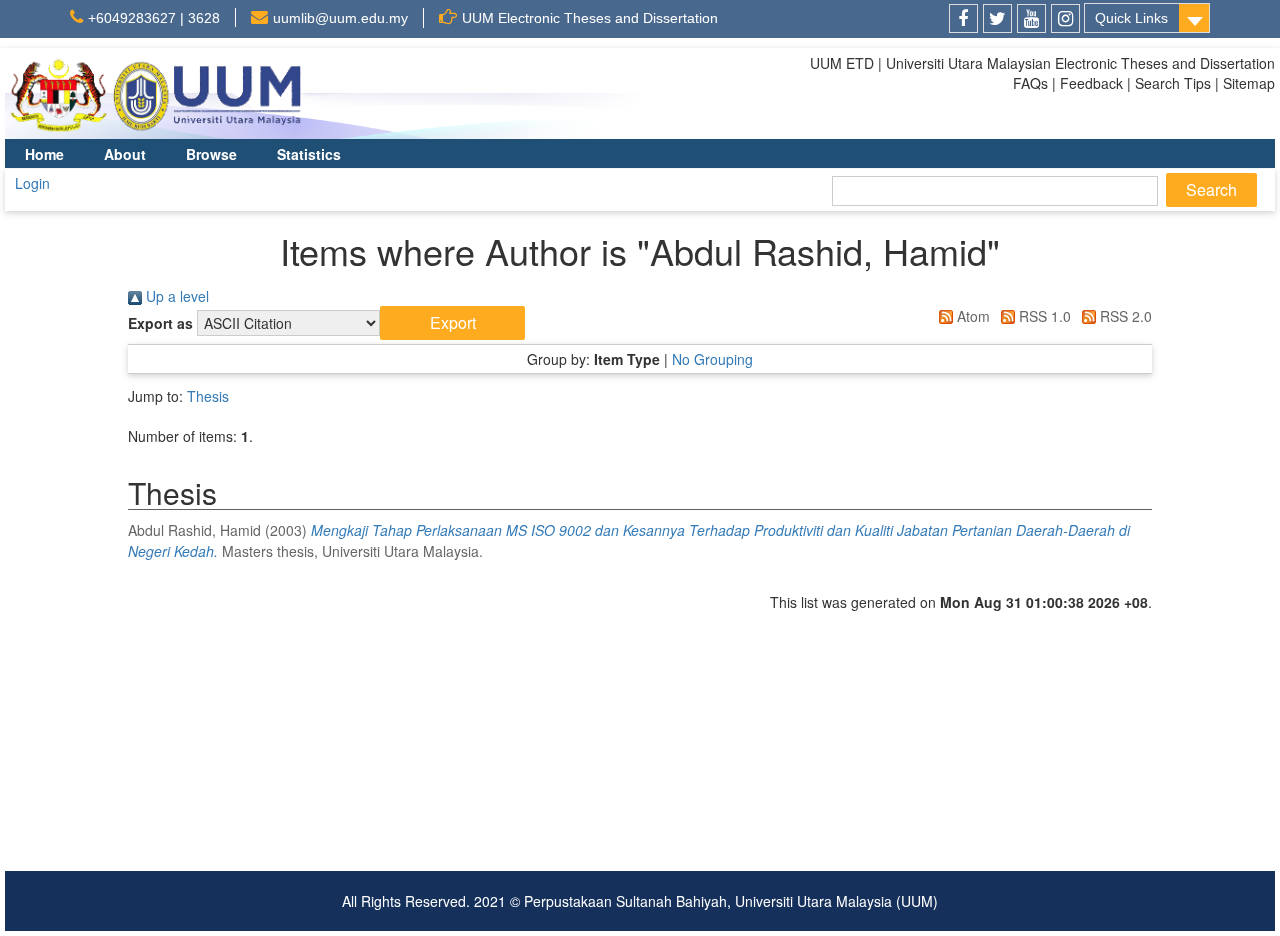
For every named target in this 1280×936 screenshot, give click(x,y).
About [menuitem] (125, 154)
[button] (452, 323)
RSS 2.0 (1124, 316)
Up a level (175, 296)
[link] (963, 18)
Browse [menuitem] (211, 154)
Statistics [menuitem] (309, 154)
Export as (160, 323)
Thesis (208, 396)
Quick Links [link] (1131, 18)
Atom (971, 316)
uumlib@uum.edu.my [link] (340, 18)
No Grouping (712, 359)
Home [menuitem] (44, 154)
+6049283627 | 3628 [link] (154, 18)
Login (32, 183)
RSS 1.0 (1043, 316)
